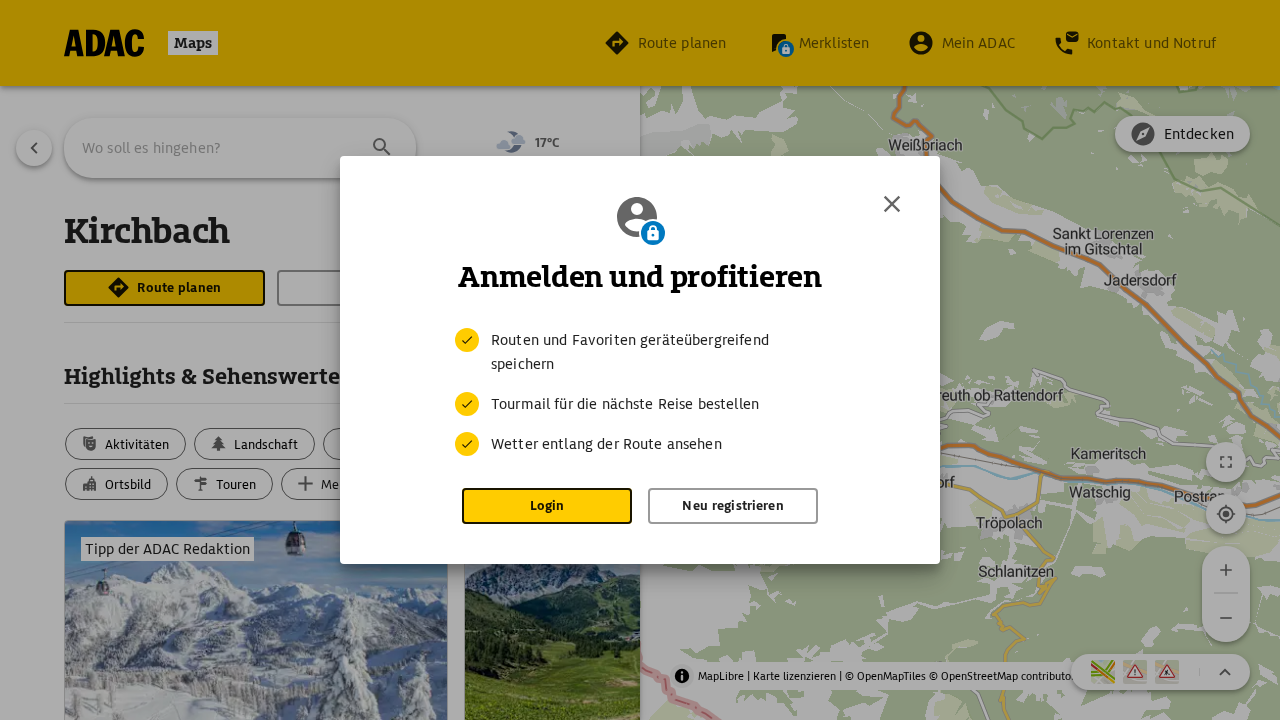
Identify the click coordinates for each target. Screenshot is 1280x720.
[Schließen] (892, 204)
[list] (640, 392)
